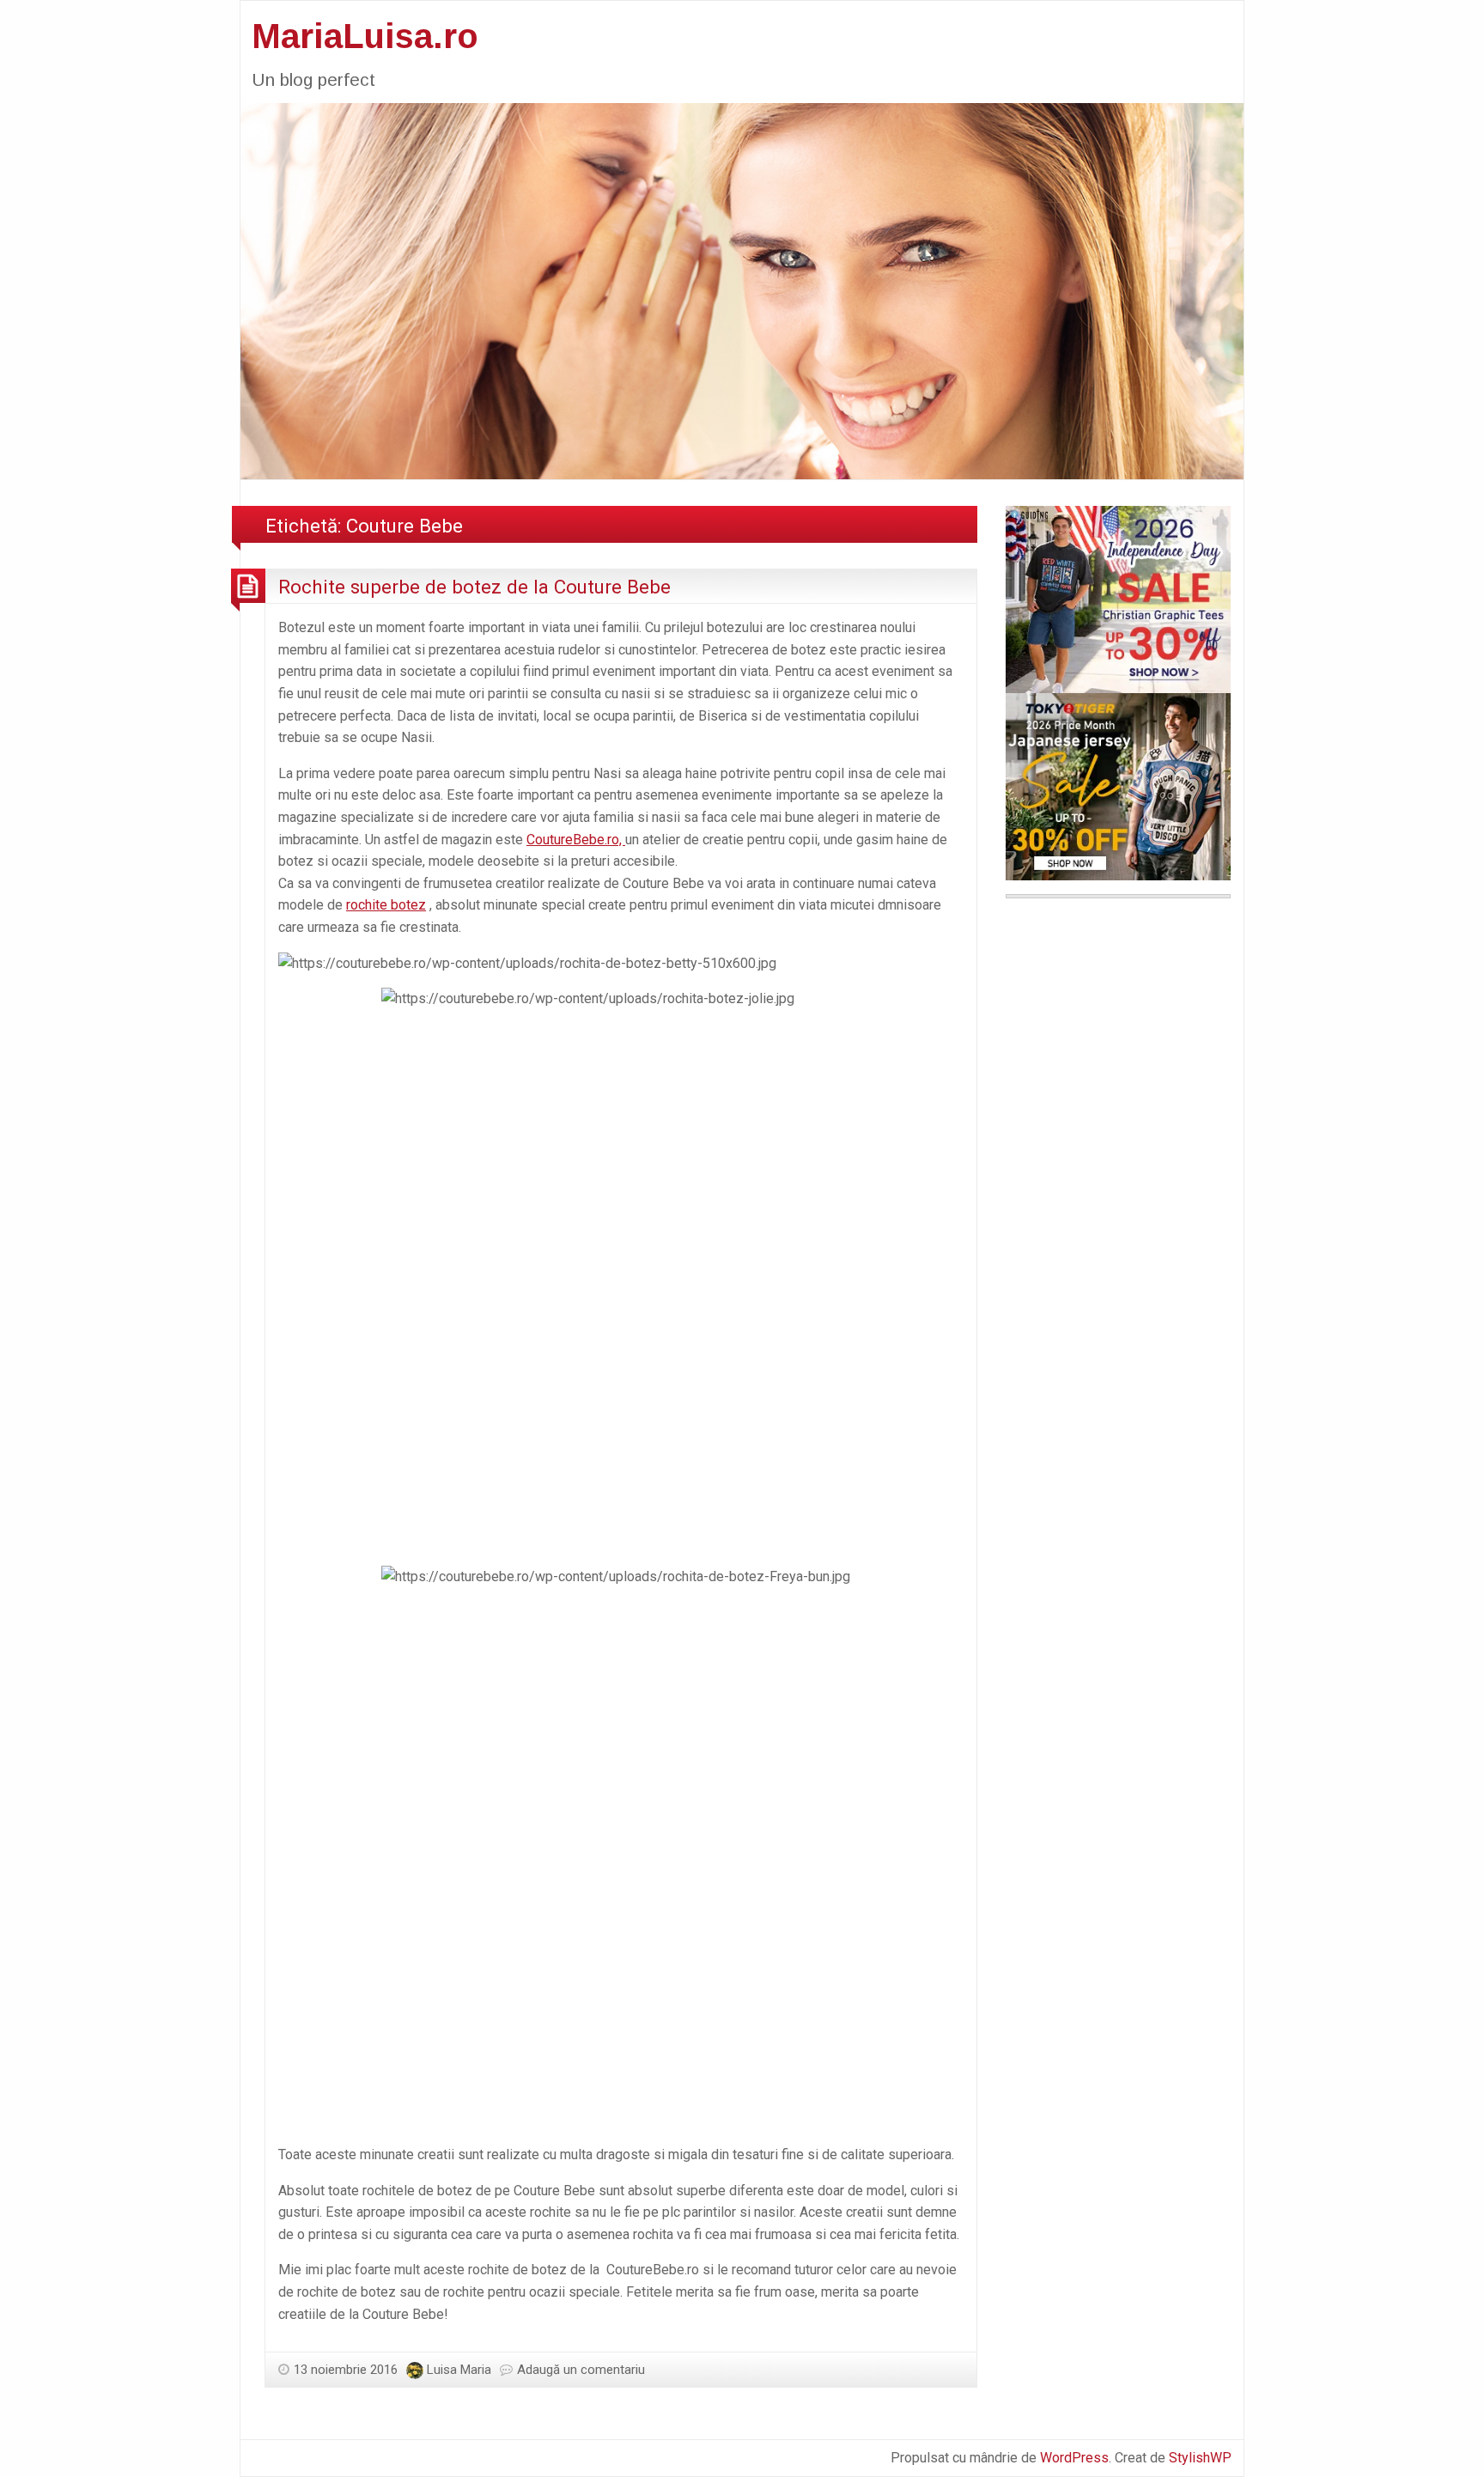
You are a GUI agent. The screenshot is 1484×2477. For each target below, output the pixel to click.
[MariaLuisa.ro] (742, 290)
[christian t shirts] (1118, 598)
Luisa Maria (459, 2370)
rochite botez (386, 905)
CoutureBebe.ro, (576, 840)
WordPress (1074, 2458)
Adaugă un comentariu (581, 2370)
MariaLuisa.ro (365, 36)
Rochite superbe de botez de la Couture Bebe (474, 587)
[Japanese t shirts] (1118, 785)
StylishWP (1200, 2458)
